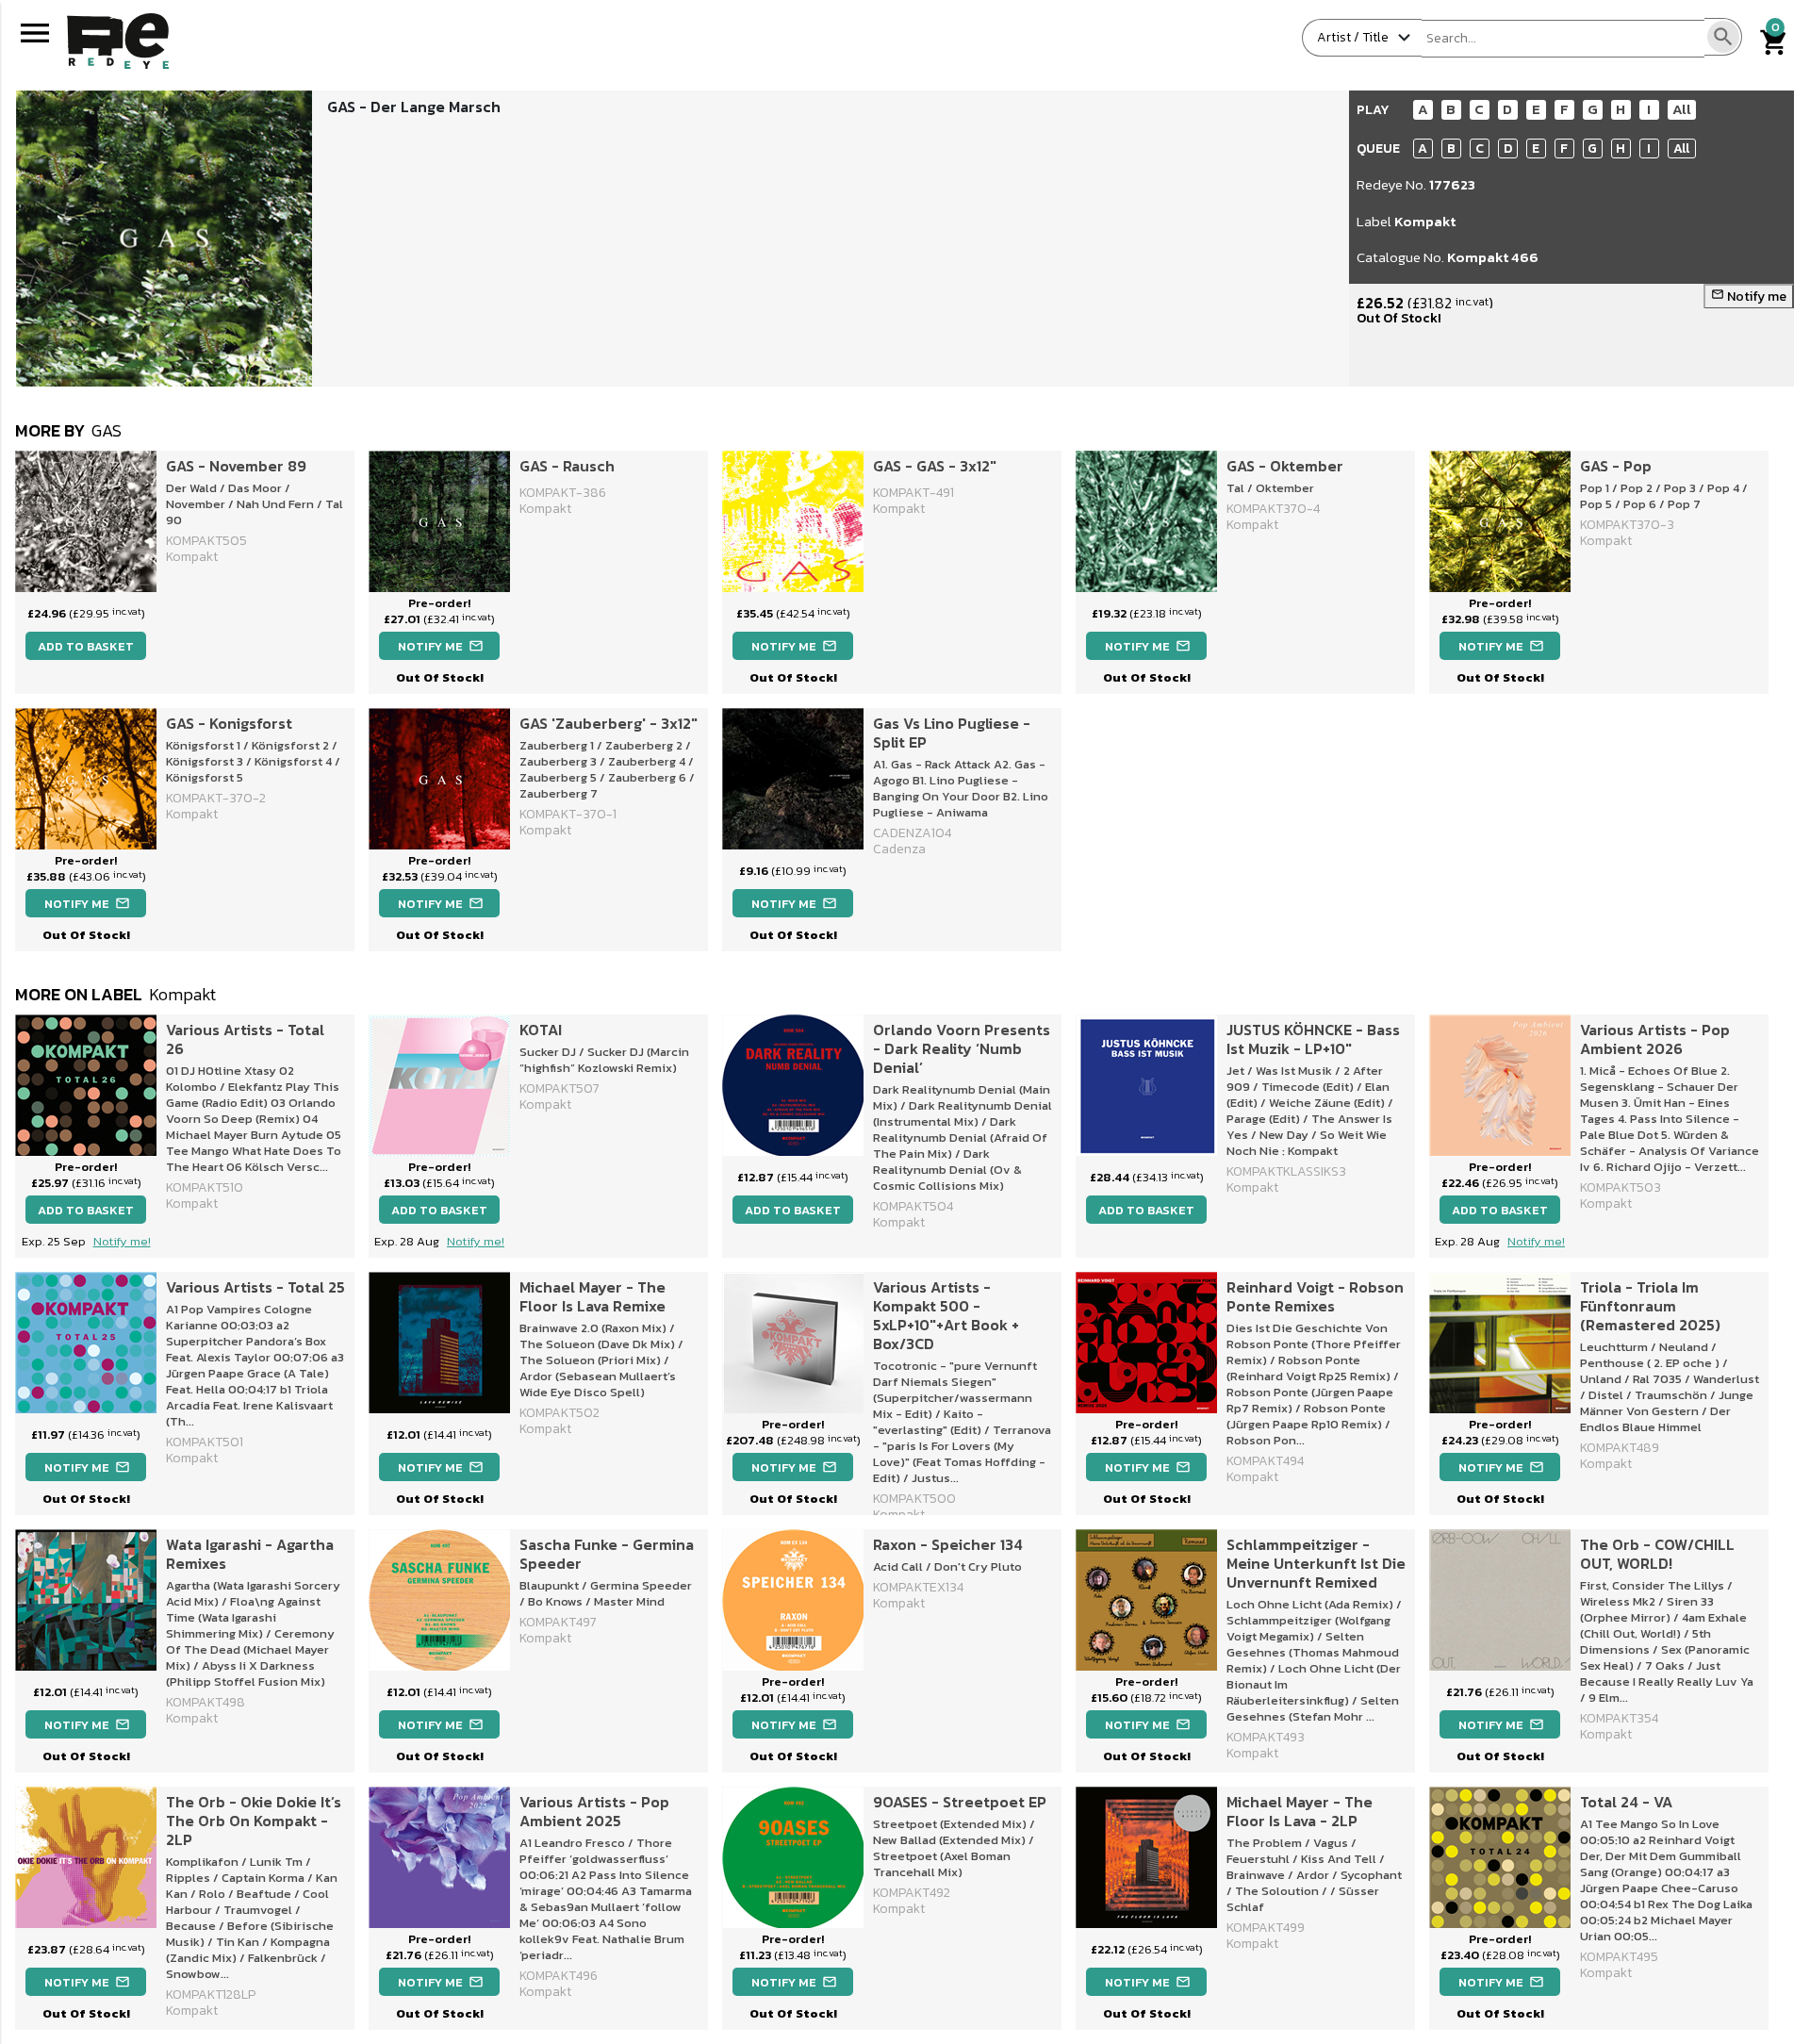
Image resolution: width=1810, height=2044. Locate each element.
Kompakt (1425, 221)
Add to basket (86, 646)
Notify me (1749, 297)
